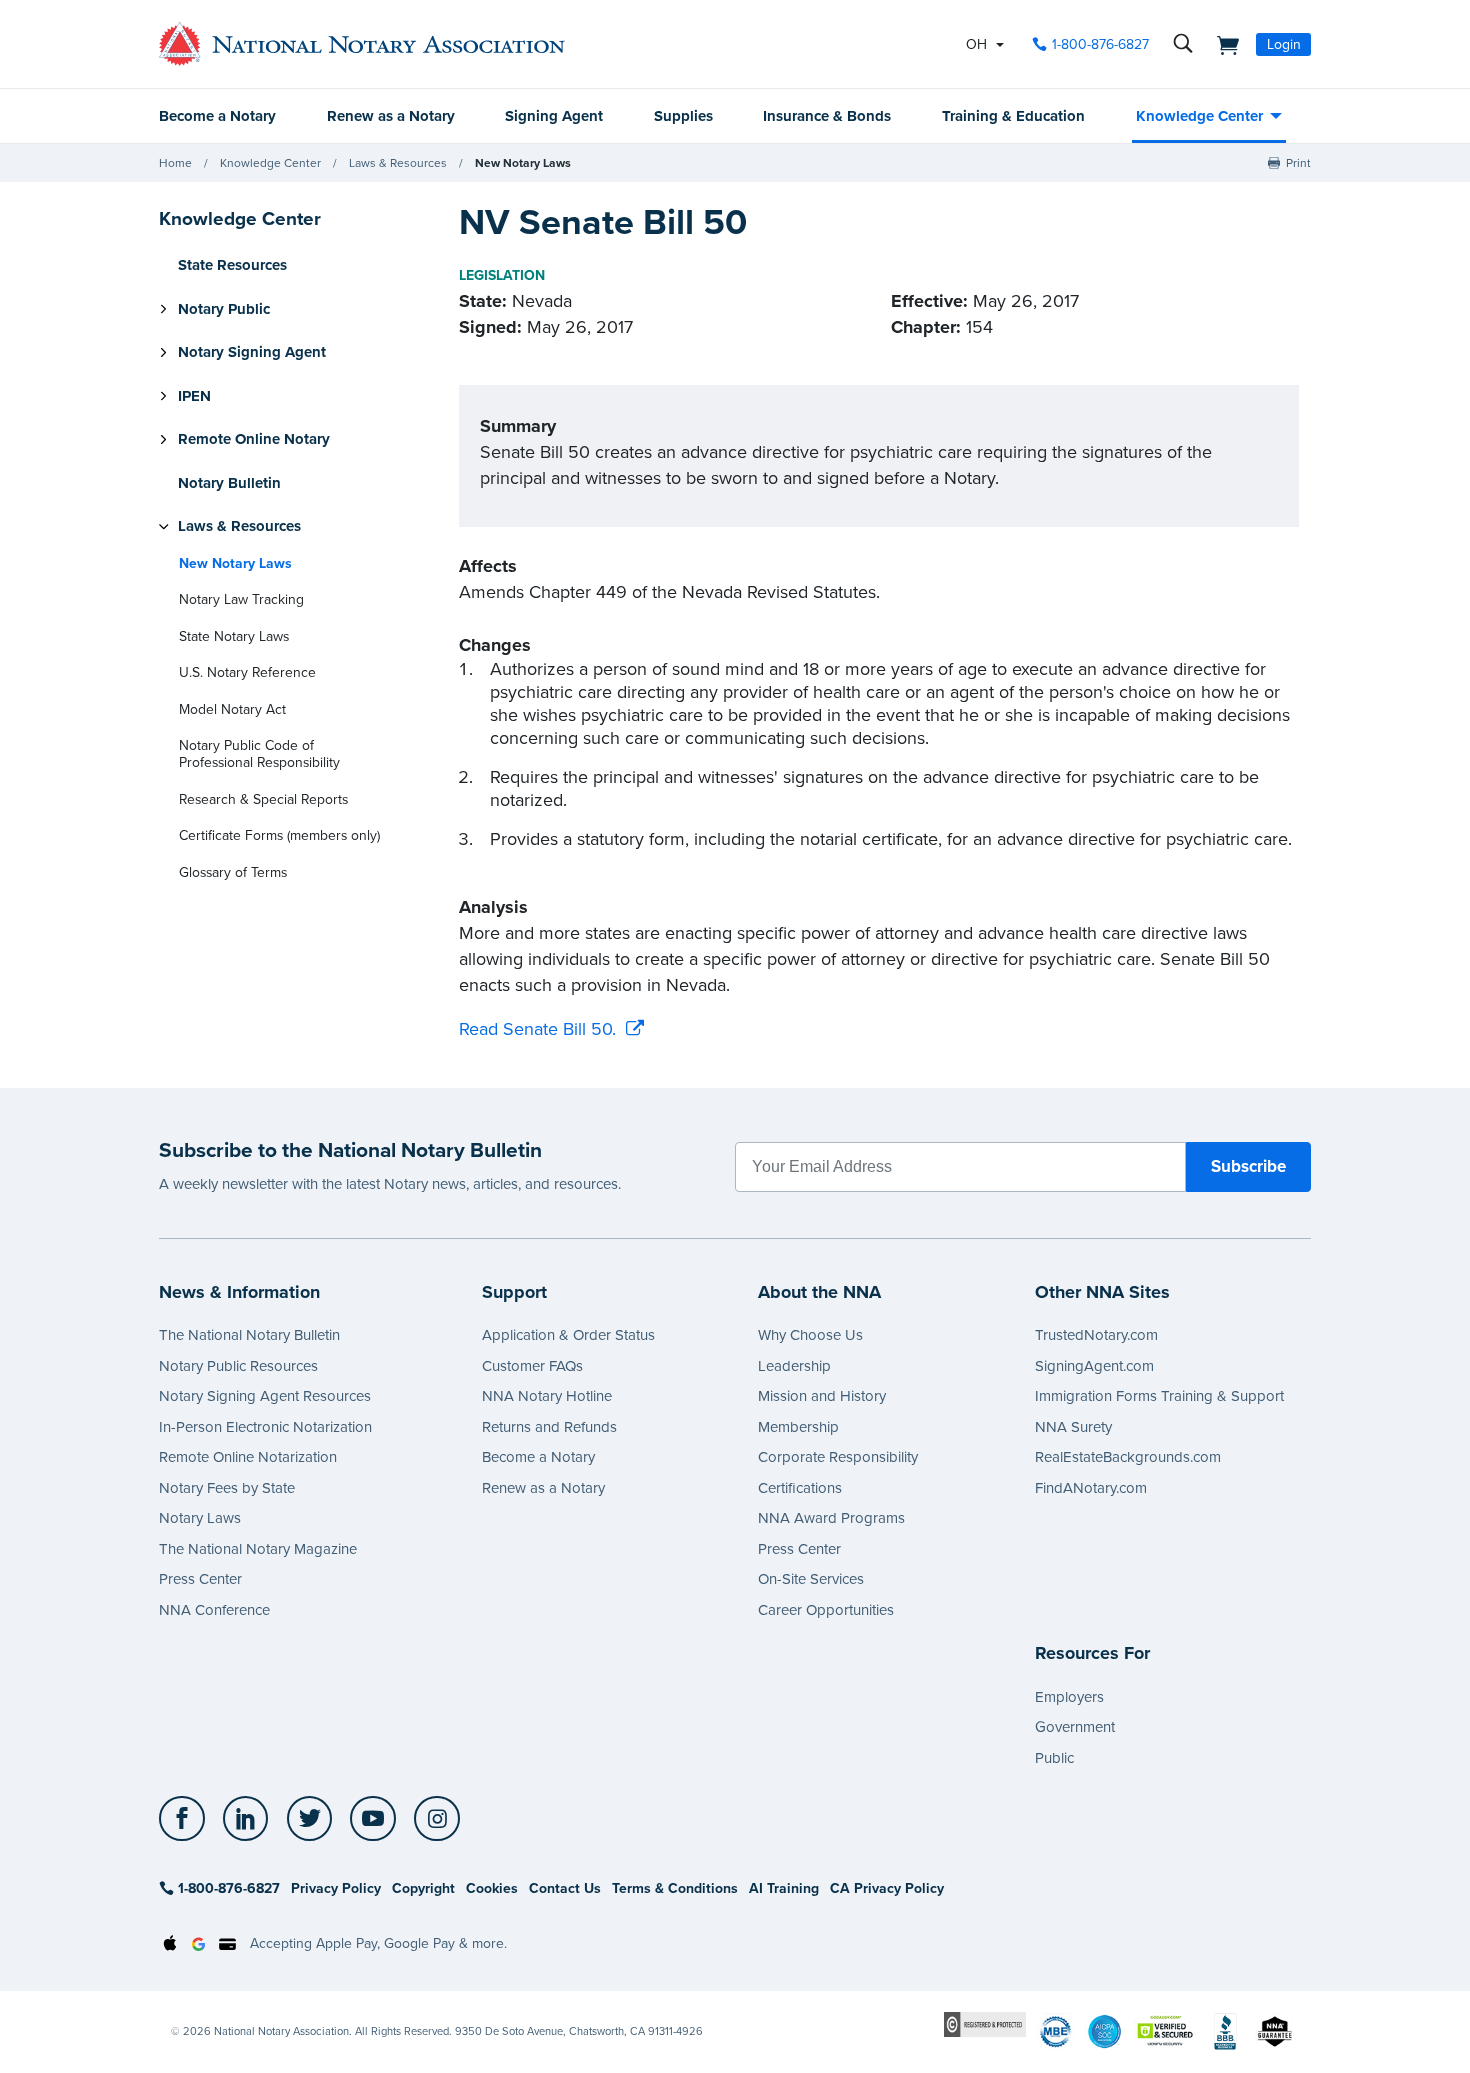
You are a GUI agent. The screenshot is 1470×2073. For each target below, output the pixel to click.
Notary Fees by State (227, 1488)
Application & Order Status (568, 1335)
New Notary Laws (523, 163)
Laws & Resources (398, 163)
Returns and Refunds (549, 1427)
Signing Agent (554, 116)
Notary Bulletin (229, 483)
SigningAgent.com (1094, 1366)
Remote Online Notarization (248, 1457)
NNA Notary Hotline (547, 1396)
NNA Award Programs (831, 1518)
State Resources (232, 265)
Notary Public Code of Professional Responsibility (259, 754)
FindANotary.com (1091, 1488)
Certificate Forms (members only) (279, 835)
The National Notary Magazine (258, 1549)
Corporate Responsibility (838, 1457)
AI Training (784, 1888)
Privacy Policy (336, 1888)
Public (1054, 1758)
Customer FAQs (532, 1366)
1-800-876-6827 (1100, 44)
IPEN (194, 396)
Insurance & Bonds (827, 116)
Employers (1069, 1697)
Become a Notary (217, 116)
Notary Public (224, 309)
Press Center (200, 1579)
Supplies (683, 116)
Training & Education (1013, 116)
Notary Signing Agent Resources (265, 1396)
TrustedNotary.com (1096, 1335)
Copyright (423, 1888)
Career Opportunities (826, 1610)
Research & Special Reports (263, 799)
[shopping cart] (1222, 44)
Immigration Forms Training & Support (1159, 1396)
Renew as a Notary (391, 116)
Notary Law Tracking (241, 599)
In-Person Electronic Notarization (265, 1427)
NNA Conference (214, 1610)
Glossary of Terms (233, 872)
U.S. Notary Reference (247, 672)
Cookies (492, 1888)
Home (175, 163)
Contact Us (565, 1888)
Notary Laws (200, 1518)
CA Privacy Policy (887, 1888)
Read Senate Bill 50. (537, 1029)
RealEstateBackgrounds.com (1128, 1457)
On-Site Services (811, 1579)
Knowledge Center (1199, 116)
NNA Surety (1073, 1427)
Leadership (794, 1366)
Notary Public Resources (238, 1366)
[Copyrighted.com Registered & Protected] (985, 2023)
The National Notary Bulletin (249, 1335)
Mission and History (822, 1396)
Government (1075, 1727)
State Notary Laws (234, 636)
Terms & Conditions (675, 1888)
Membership (798, 1427)
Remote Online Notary (254, 439)
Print (1298, 163)
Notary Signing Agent (252, 352)
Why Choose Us (810, 1335)
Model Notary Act (232, 709)
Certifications (800, 1488)
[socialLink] (187, 1819)
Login (1284, 44)
